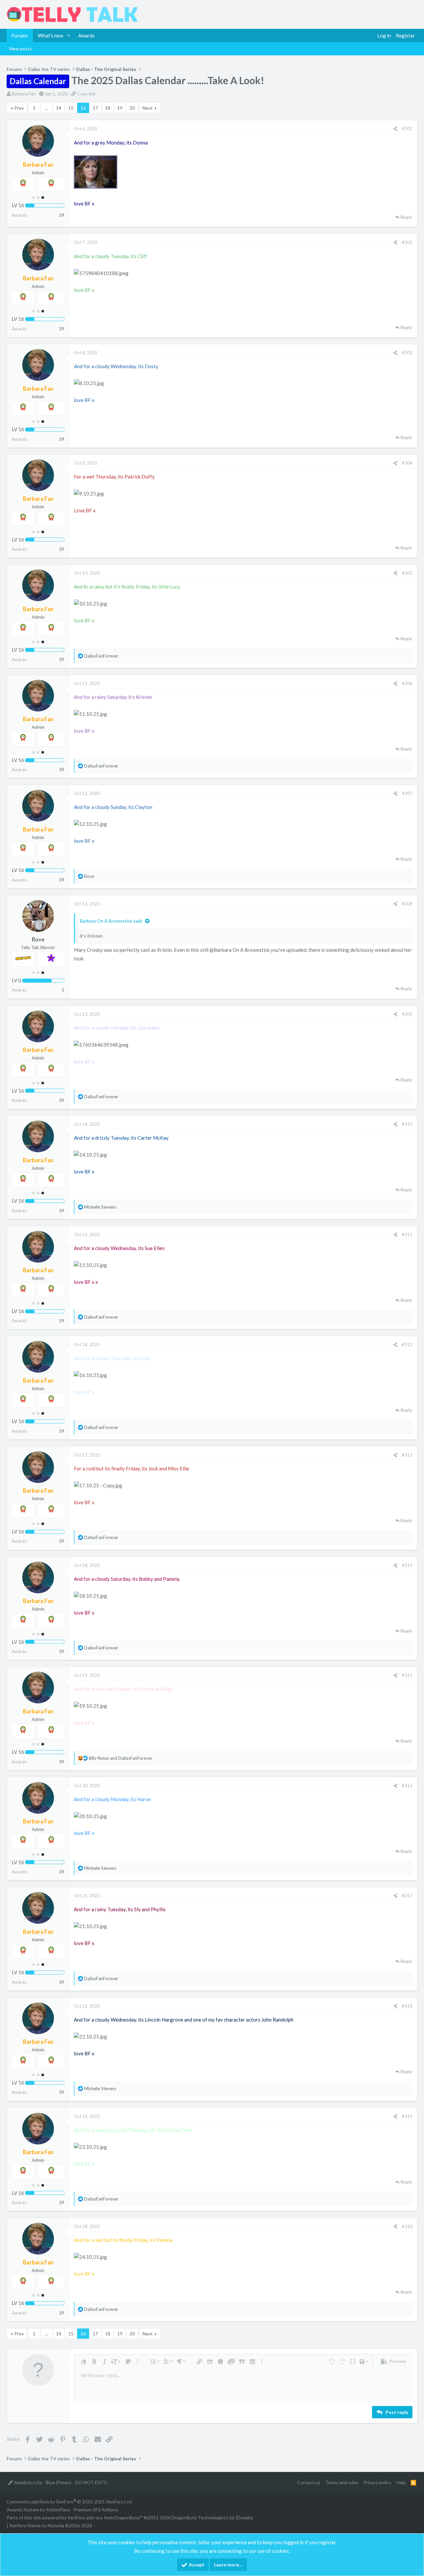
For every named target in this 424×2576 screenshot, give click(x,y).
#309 (407, 1014)
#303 (407, 353)
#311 (407, 1234)
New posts (21, 49)
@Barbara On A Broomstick (239, 950)
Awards (86, 35)
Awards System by (62, 2510)
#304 (407, 463)
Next (148, 108)
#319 (407, 2116)
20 (132, 108)
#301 (407, 129)
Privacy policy (377, 2482)
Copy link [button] (86, 94)
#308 (407, 904)
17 (95, 108)
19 (120, 108)
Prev (19, 108)
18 (108, 108)
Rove (38, 940)
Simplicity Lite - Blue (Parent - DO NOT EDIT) (60, 2482)
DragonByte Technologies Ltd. (203, 2518)
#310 (407, 1124)
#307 (407, 793)
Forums (20, 35)
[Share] (395, 129)
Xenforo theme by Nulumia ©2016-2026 (51, 2525)
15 (71, 108)
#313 (407, 1455)
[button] (69, 35)
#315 (407, 1675)
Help (401, 2482)
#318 (407, 2006)
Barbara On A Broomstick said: (111, 921)
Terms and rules (342, 2482)
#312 (407, 1345)
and (121, 1758)
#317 (407, 1896)
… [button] (46, 108)
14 (59, 108)
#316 (407, 1786)
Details (244, 2518)
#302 (407, 242)
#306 (407, 683)
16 (83, 108)
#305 (407, 573)
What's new (51, 35)
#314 (407, 1565)
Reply (406, 217)
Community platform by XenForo (70, 2502)
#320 (407, 2226)
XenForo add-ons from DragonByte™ (105, 2518)
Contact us (309, 2482)
